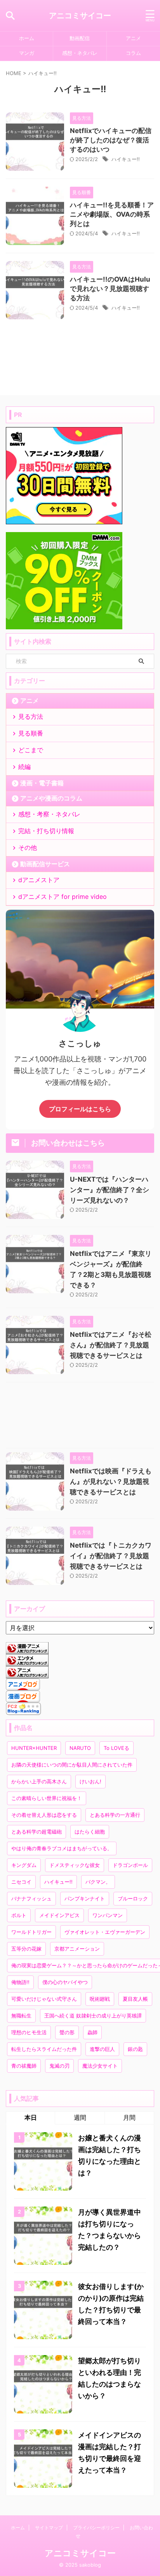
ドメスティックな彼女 (75, 1865)
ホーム (27, 38)
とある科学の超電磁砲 (37, 1832)
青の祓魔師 (24, 2066)
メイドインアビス (59, 1915)
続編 (24, 767)
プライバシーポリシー (96, 2528)
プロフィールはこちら (80, 1109)
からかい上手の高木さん (39, 1781)
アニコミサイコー (80, 16)
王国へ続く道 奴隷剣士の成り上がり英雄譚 (93, 2016)
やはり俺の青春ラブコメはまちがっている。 (62, 1848)
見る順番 (31, 733)
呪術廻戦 (100, 1999)
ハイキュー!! (126, 159)
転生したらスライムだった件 (44, 2049)
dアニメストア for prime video (63, 897)
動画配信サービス (45, 864)
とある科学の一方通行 (115, 1815)
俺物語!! (20, 1982)
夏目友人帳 (135, 1999)
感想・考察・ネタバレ (49, 814)
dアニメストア (39, 880)
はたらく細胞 (90, 1832)
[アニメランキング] (27, 1674)
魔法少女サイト (100, 2066)
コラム (133, 53)
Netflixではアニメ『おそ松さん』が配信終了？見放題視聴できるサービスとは (111, 1345)
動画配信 (80, 38)
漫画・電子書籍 (42, 783)
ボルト (19, 1915)
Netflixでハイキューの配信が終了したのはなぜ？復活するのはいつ (111, 140)
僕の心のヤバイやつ (65, 1982)
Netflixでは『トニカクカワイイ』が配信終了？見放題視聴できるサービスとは (111, 1556)
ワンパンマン (108, 1915)
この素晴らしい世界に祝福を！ (47, 1798)
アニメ (133, 38)
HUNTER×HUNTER (34, 1748)
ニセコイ (21, 1882)
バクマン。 (98, 1882)
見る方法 (31, 716)
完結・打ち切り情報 (46, 831)
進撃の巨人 (102, 2049)
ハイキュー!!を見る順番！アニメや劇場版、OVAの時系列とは (112, 214)
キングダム (24, 1865)
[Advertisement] (80, 1417)
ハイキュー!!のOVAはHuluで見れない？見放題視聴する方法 (110, 289)
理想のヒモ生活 (29, 2032)
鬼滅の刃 (59, 2066)
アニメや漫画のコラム (51, 798)
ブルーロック (133, 1898)
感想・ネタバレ (80, 53)
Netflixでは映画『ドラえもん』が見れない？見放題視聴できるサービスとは (111, 1482)
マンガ (27, 53)
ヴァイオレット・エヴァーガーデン (105, 1932)
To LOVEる (117, 1748)
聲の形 (67, 2032)
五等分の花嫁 (26, 1949)
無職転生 (21, 2016)
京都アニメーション (77, 1949)
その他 (28, 848)
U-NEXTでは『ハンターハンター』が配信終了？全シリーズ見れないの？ (110, 1190)
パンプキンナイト (85, 1898)
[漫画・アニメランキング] (27, 1650)
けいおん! (90, 1781)
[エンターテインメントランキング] (27, 1662)
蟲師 (92, 2032)
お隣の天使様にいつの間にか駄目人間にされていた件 (72, 1765)
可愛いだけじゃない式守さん (44, 1999)
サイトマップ (49, 2528)
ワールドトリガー (31, 1932)
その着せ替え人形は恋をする (44, 1815)
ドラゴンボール (130, 1865)
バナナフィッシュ (31, 1898)
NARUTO (80, 1748)
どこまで (31, 750)
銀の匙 (135, 2049)
